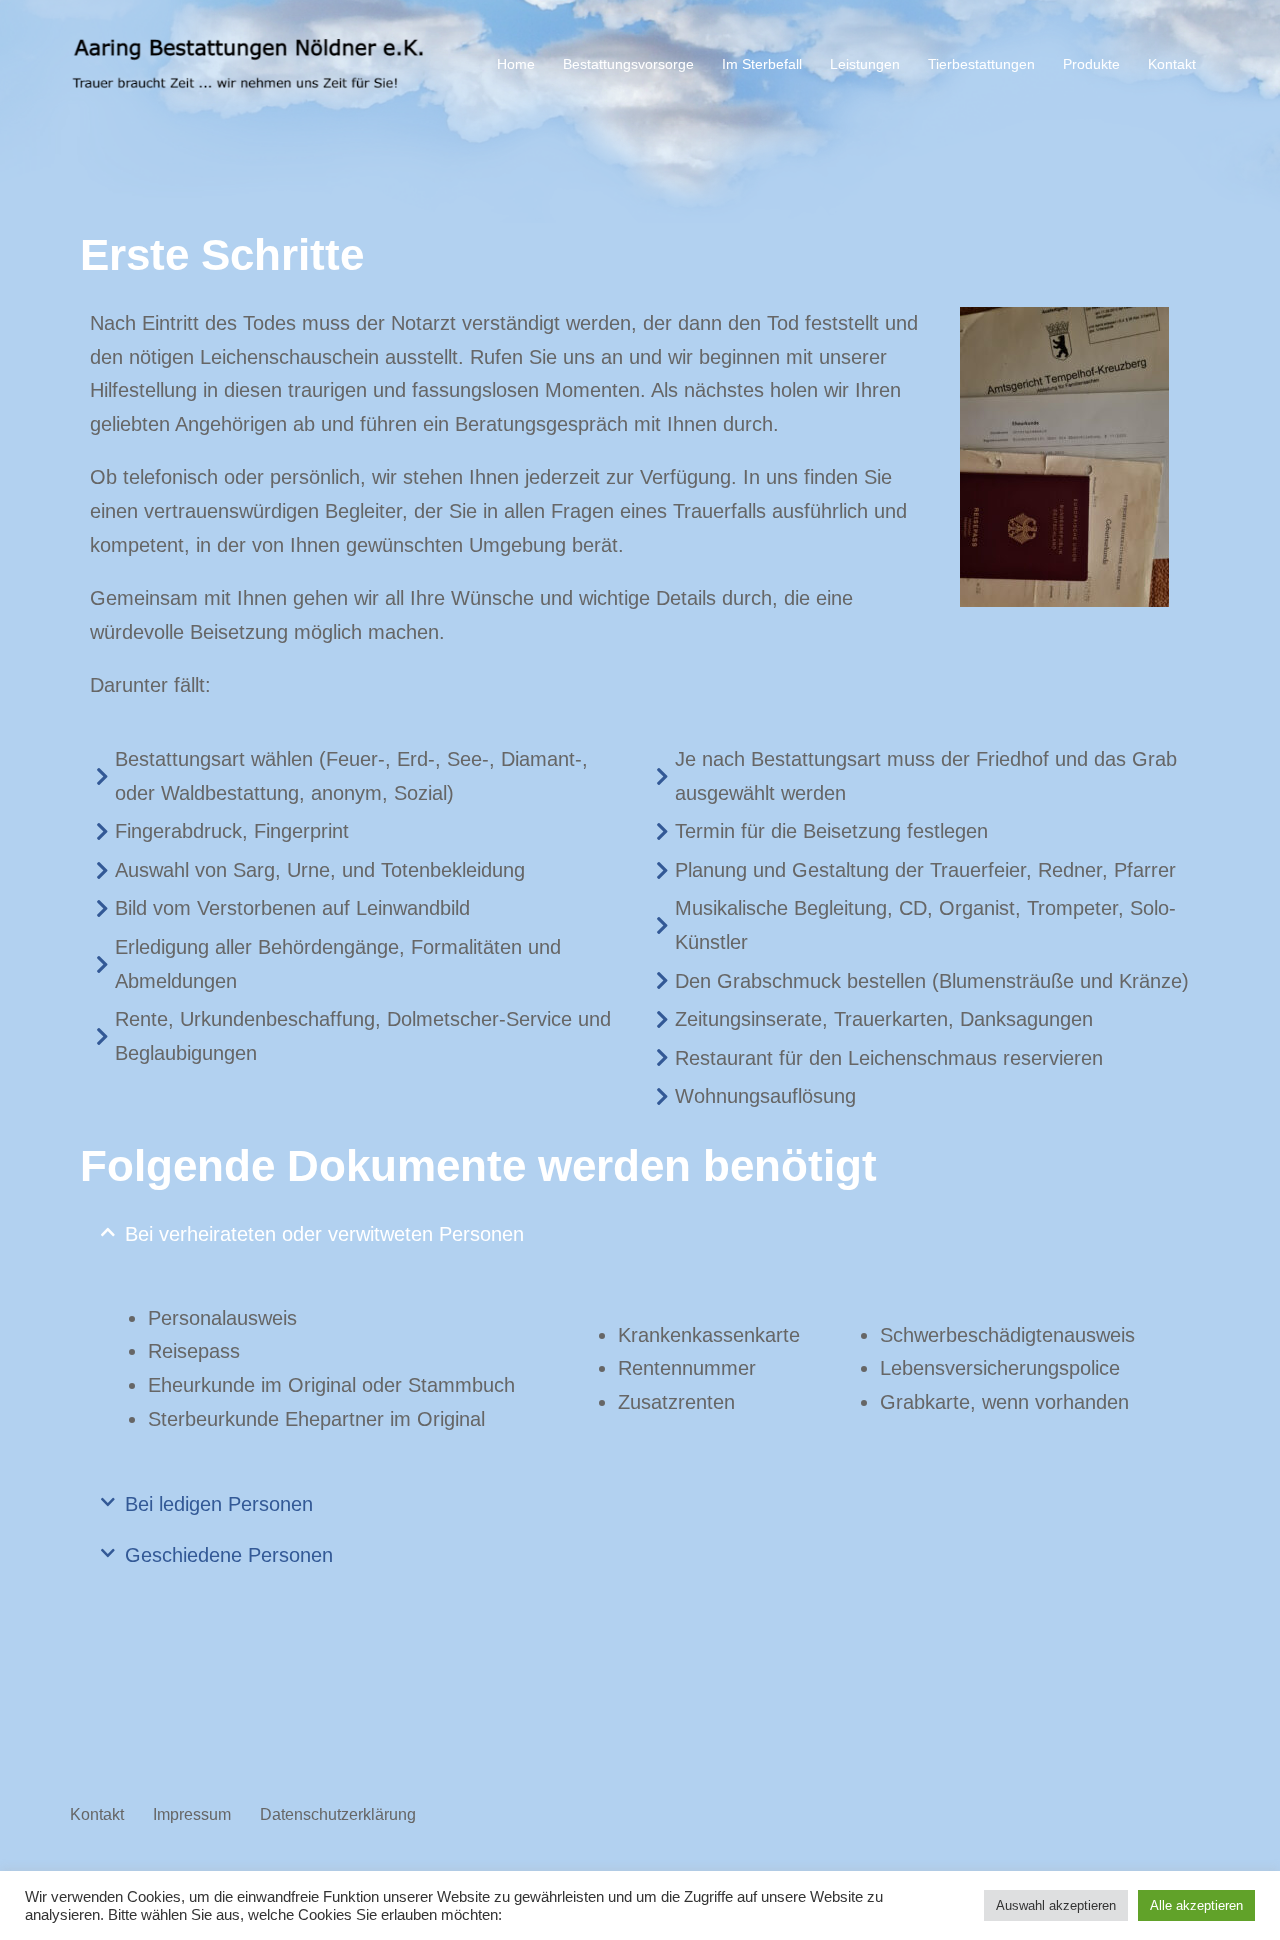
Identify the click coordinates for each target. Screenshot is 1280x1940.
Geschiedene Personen (229, 1555)
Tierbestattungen (981, 64)
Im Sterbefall (762, 64)
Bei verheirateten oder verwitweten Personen (324, 1234)
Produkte (1091, 64)
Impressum (192, 1814)
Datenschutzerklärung (338, 1814)
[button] (640, 1234)
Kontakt (1172, 64)
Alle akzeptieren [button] (1196, 1905)
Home (516, 64)
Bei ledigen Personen (219, 1504)
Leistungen (865, 64)
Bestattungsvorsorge (628, 64)
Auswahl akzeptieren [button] (1056, 1905)
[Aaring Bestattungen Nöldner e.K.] (250, 63)
